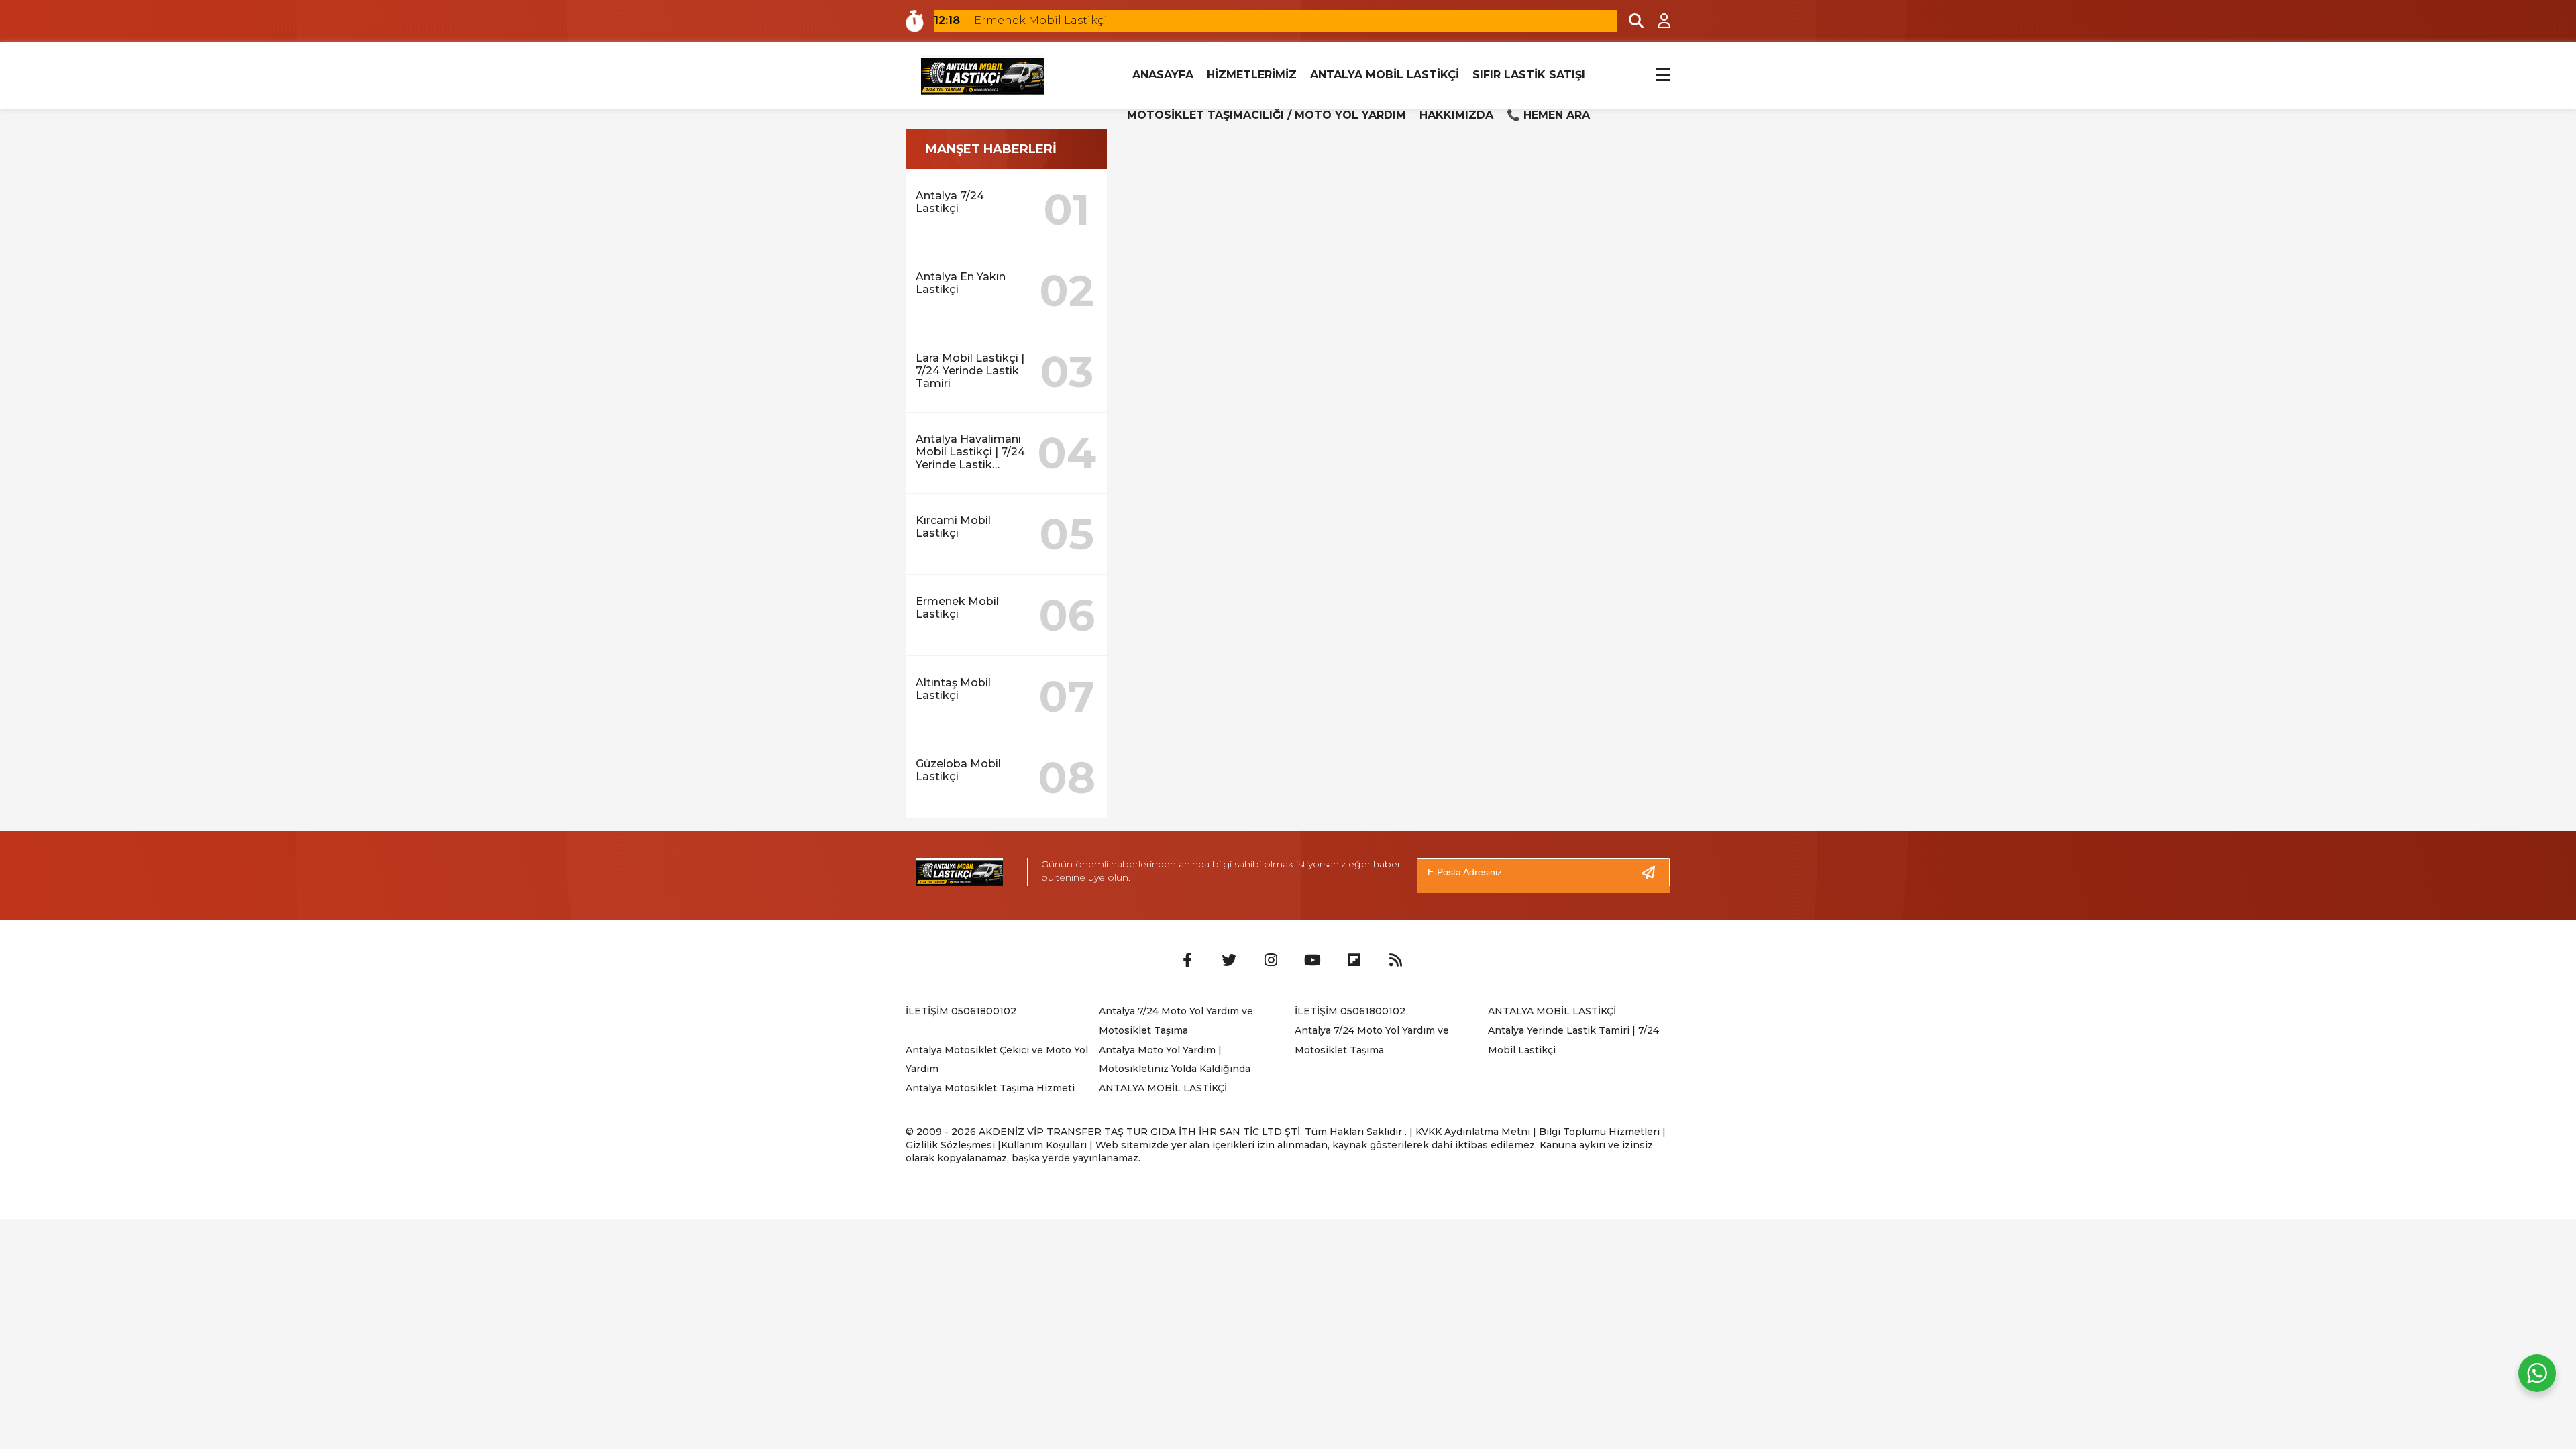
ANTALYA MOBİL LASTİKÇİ (1385, 75)
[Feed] (1395, 961)
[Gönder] (1654, 872)
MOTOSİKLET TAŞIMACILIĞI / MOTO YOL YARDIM (1267, 115)
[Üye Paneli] (1657, 21)
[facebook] (1187, 961)
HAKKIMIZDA (1456, 115)
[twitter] (1229, 961)
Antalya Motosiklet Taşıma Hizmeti (990, 1088)
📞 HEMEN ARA (1548, 115)
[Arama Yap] (1630, 21)
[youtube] (1312, 961)
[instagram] (1271, 961)
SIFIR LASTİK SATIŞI (1529, 75)
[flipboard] (1354, 961)
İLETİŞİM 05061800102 (961, 1011)
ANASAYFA (1163, 75)
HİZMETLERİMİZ (1252, 75)
